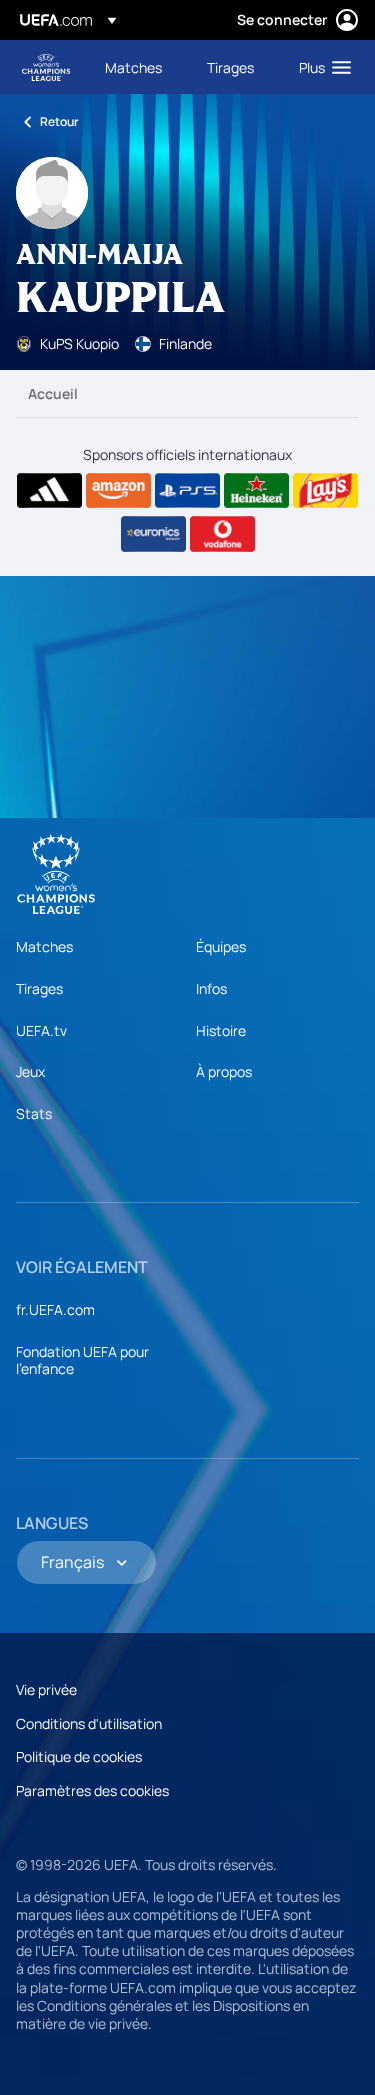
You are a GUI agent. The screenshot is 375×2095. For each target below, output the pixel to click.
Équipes (221, 946)
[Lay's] (325, 491)
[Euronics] (153, 534)
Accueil (53, 393)
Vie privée (46, 1689)
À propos (224, 1071)
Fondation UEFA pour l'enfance (82, 1360)
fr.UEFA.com (55, 1309)
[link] (133, 67)
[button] (320, 67)
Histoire (221, 1030)
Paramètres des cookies (92, 1790)
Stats (34, 1113)
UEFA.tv (41, 1030)
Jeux (30, 1071)
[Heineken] (256, 491)
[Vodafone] (222, 534)
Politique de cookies (79, 1756)
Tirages (39, 988)
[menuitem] (139, 67)
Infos (211, 988)
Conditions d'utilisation (89, 1723)
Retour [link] (59, 121)
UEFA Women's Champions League (46, 67)
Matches (44, 946)
